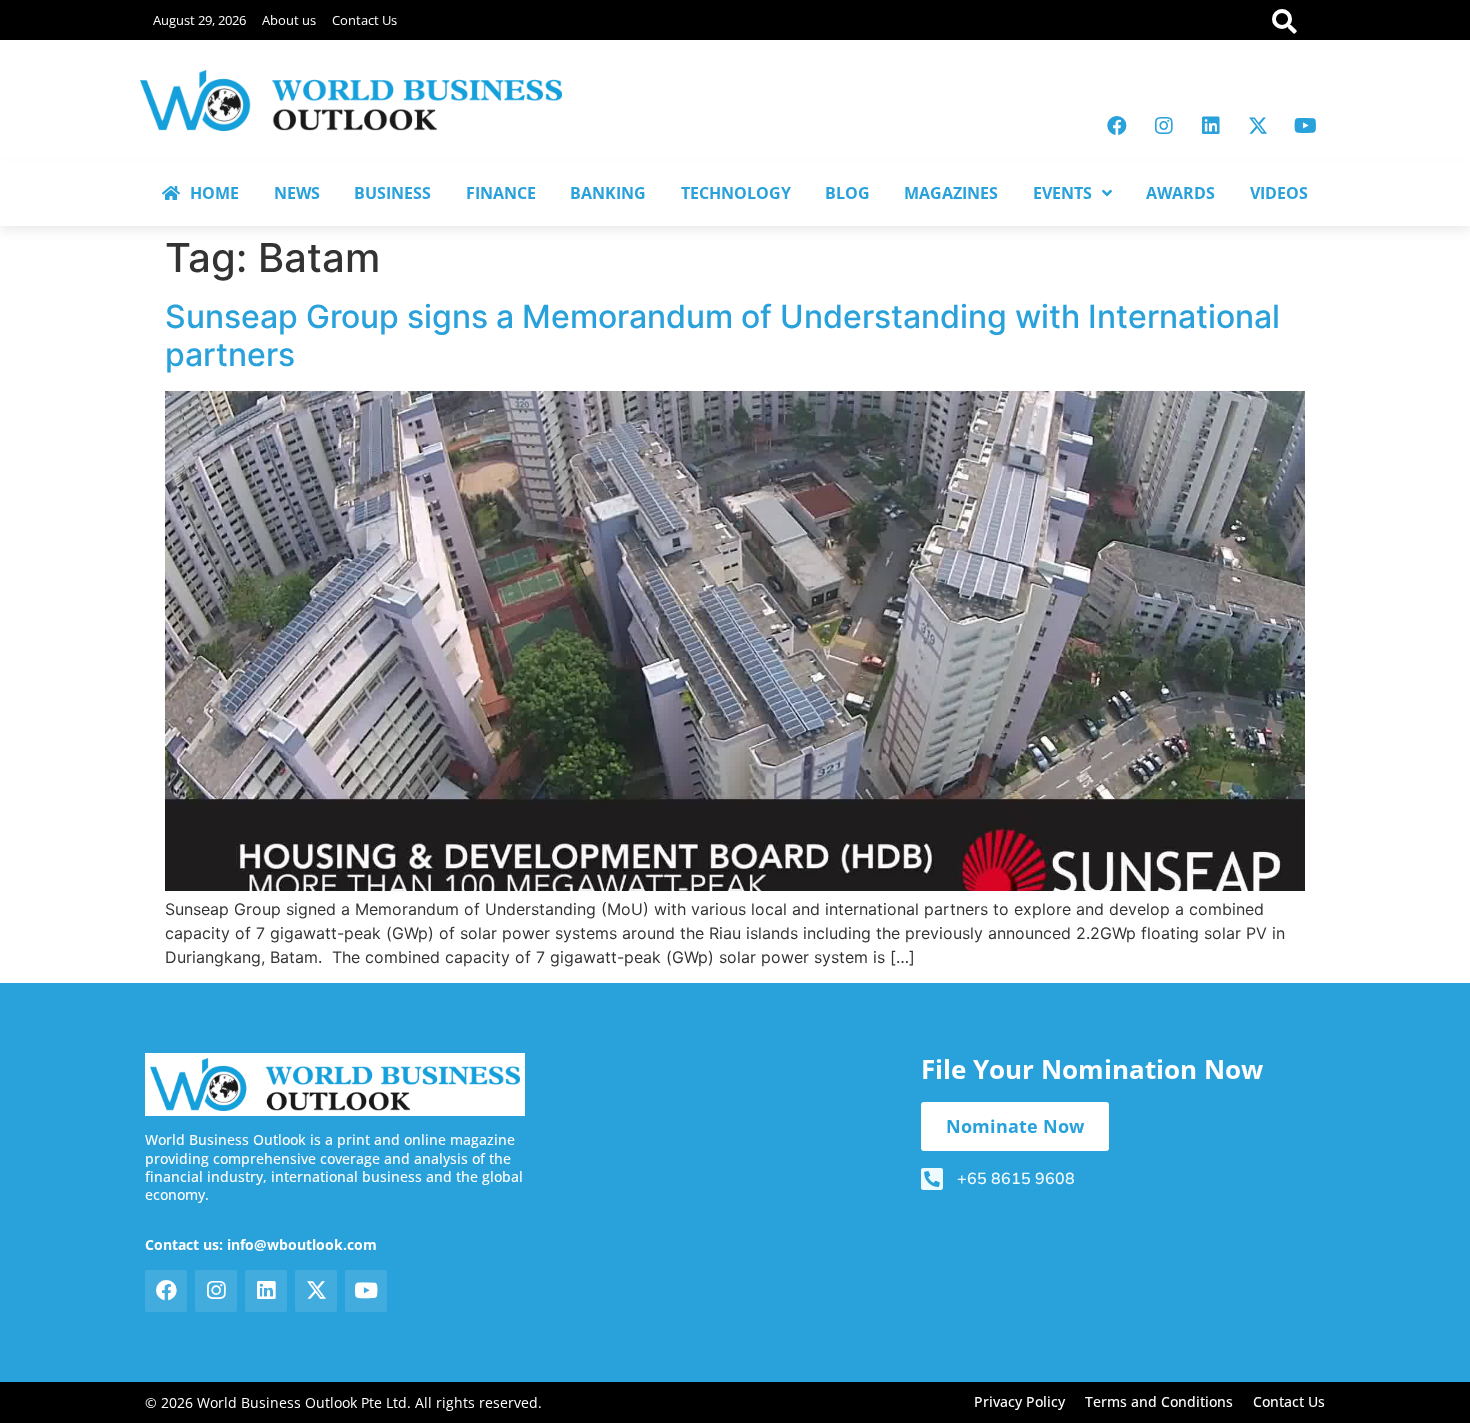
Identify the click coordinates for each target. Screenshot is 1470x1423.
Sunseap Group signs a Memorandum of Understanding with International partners (722, 335)
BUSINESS (392, 193)
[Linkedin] (1211, 126)
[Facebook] (1117, 126)
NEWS (297, 193)
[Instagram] (1164, 126)
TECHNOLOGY (736, 193)
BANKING (608, 193)
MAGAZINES (951, 193)
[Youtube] (1305, 126)
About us (289, 20)
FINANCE (501, 193)
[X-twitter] (1258, 126)
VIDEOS (1279, 193)
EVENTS (1062, 193)
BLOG (847, 193)
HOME (214, 193)
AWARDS (1180, 193)
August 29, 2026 (199, 20)
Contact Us (364, 20)
